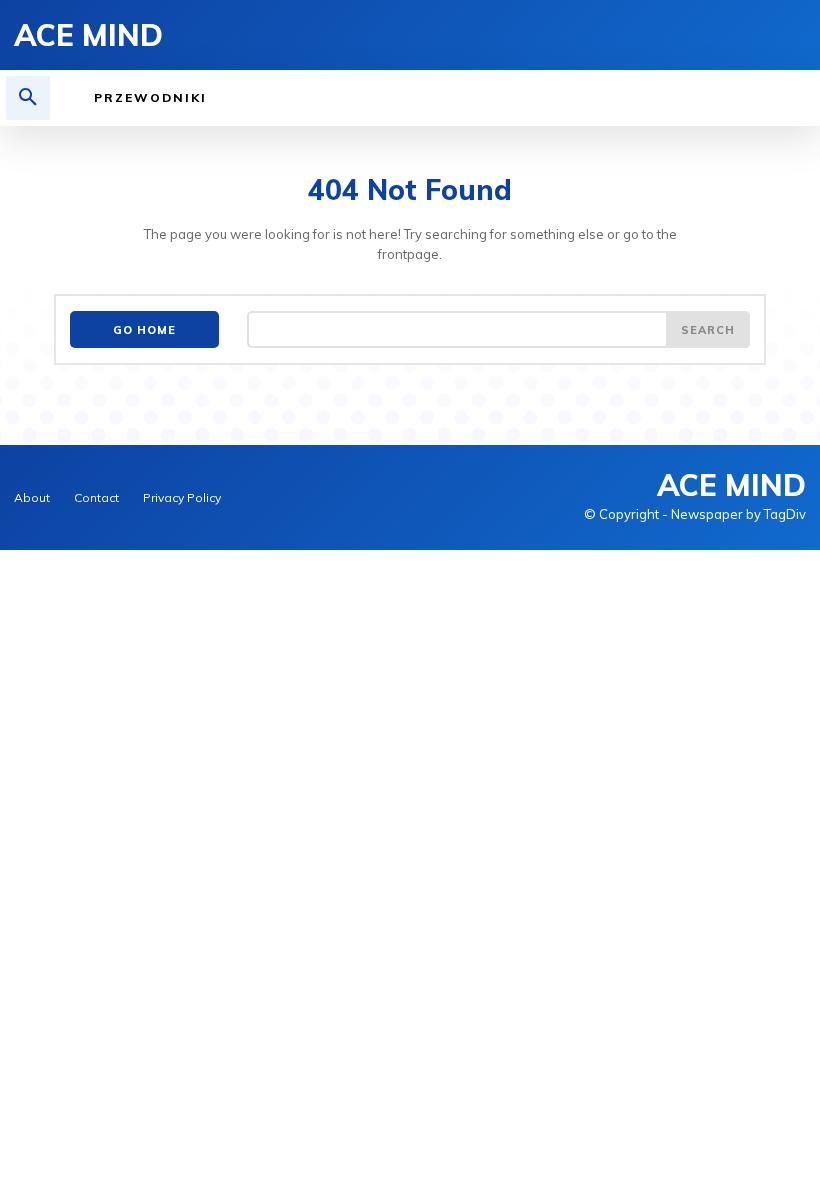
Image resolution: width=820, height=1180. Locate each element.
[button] (28, 98)
